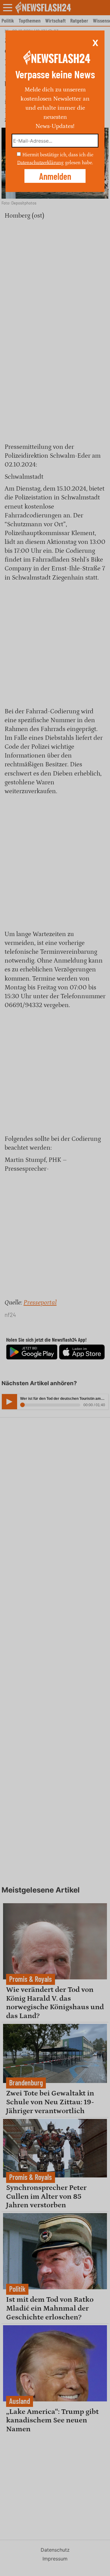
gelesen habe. (79, 162)
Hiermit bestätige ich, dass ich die (58, 155)
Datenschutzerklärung (40, 162)
